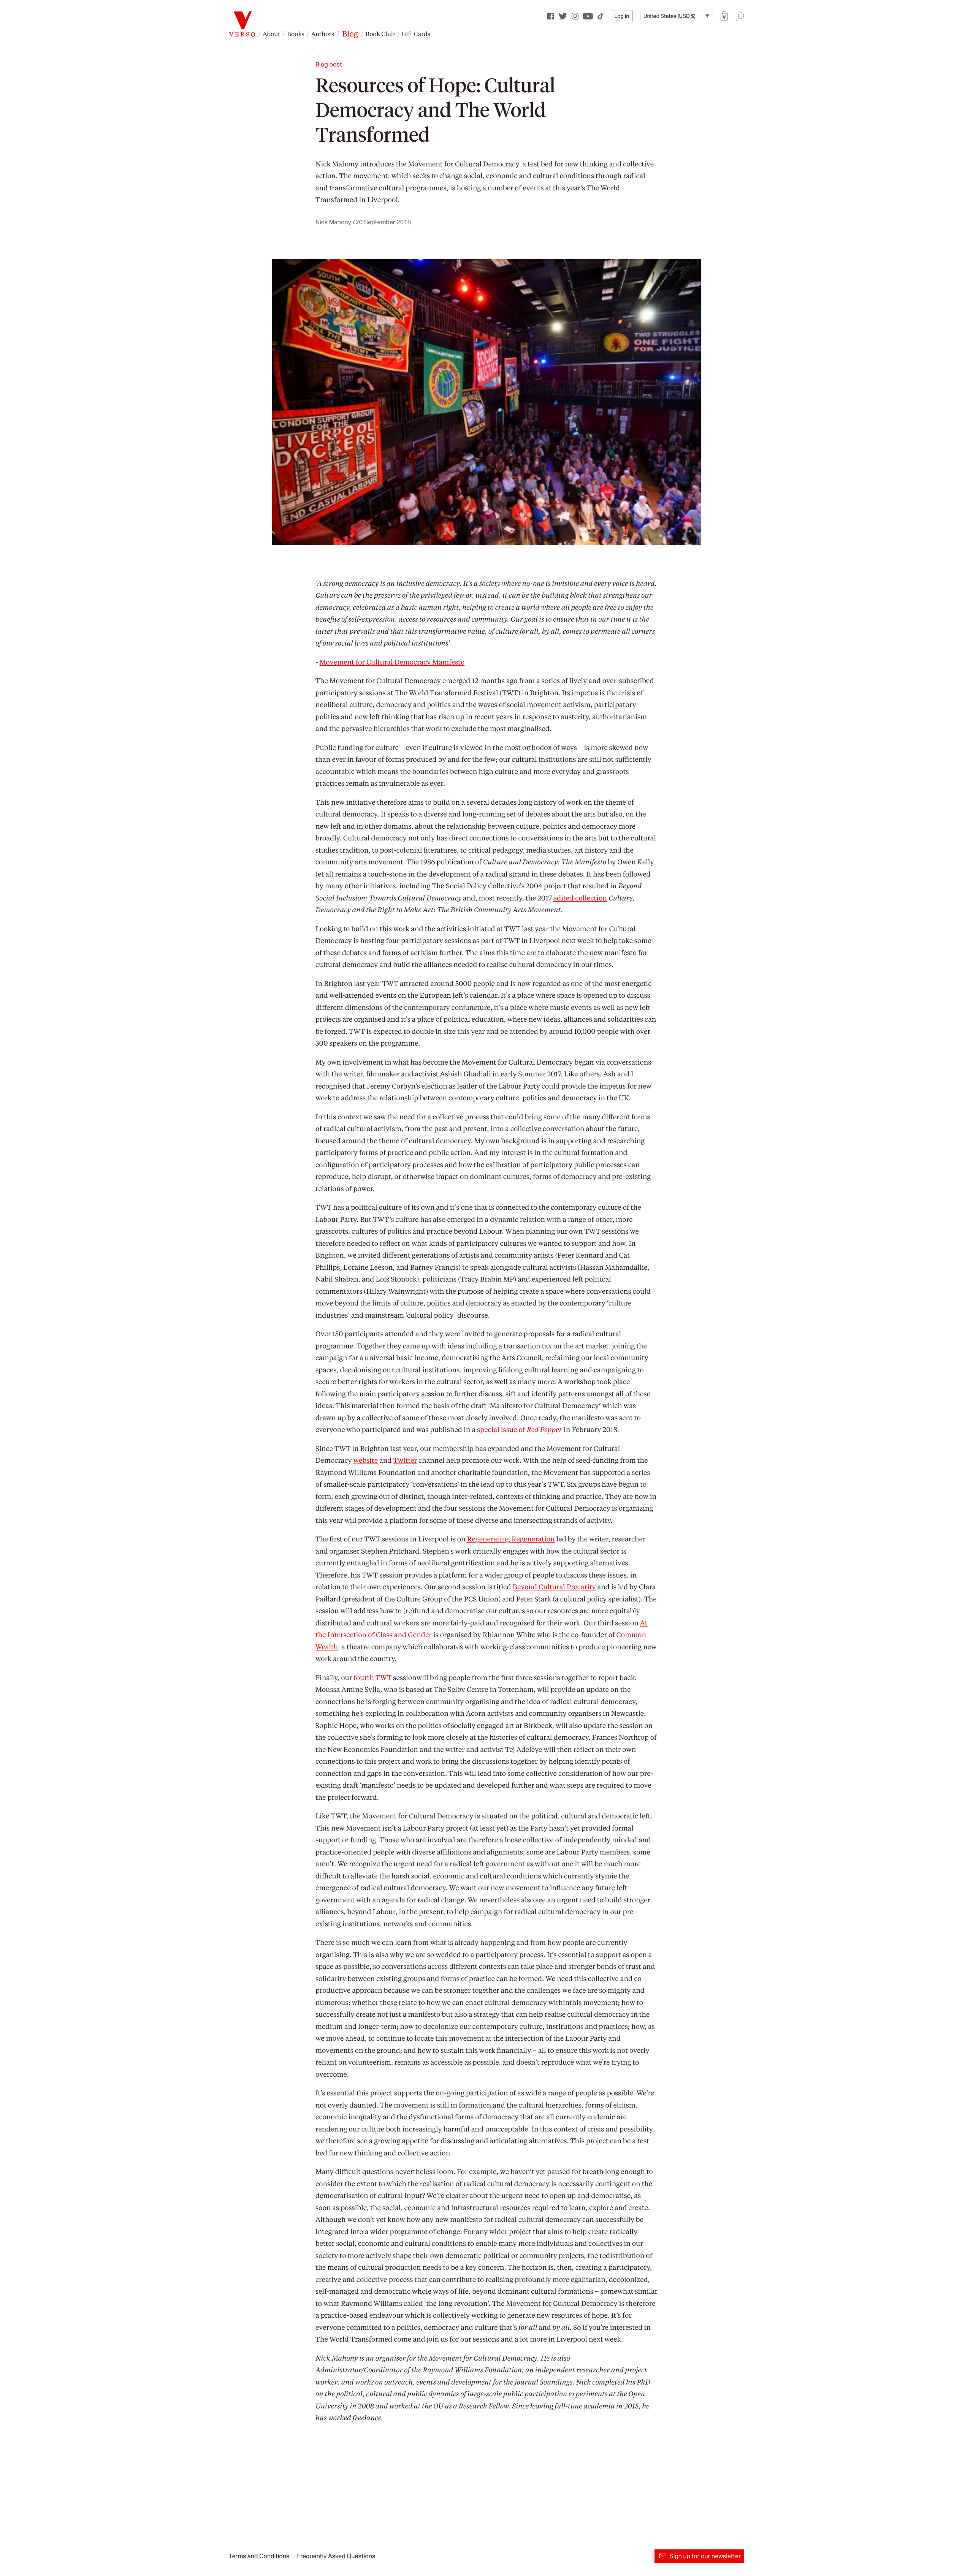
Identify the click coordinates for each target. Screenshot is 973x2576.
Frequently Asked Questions (336, 2556)
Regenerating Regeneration (511, 1539)
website (366, 1460)
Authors (323, 34)
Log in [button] (622, 16)
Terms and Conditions (259, 2556)
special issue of (520, 1430)
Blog (350, 33)
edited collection (580, 898)
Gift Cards (416, 34)
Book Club (380, 34)
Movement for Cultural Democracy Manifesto (392, 662)
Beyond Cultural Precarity (554, 1587)
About (271, 34)
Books (296, 34)
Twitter (405, 1460)
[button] (724, 16)
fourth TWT (372, 1678)
